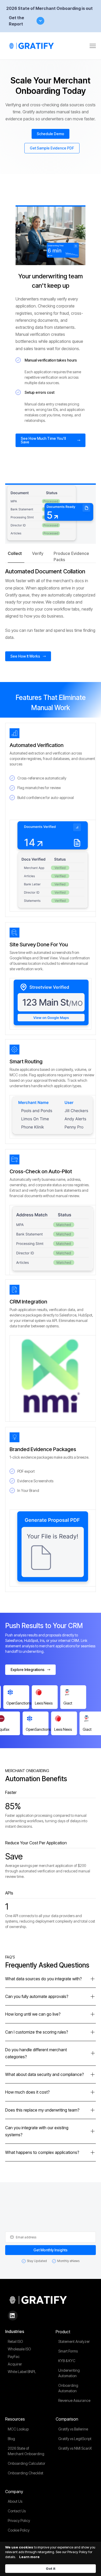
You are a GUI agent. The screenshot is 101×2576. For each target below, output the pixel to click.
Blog (11, 2439)
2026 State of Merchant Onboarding (26, 2451)
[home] (32, 46)
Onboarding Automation (68, 2388)
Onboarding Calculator (27, 2463)
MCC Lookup (18, 2429)
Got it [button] (51, 2568)
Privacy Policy (19, 2521)
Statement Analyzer (74, 2341)
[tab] (16, 556)
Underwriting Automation (69, 2373)
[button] (93, 46)
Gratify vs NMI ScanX (75, 2448)
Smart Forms (68, 2351)
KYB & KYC (67, 2361)
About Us (15, 2501)
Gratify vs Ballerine (73, 2429)
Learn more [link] (29, 2557)
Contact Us (17, 2511)
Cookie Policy (19, 2530)
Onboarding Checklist (26, 2473)
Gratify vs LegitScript (75, 2439)
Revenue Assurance (74, 2400)
